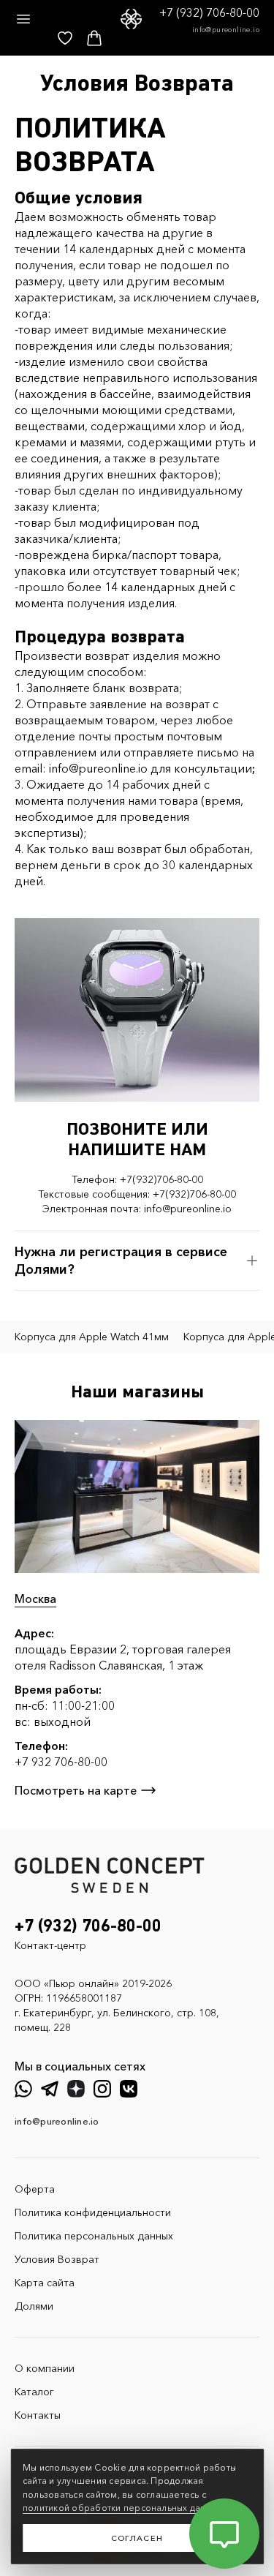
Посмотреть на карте (76, 1790)
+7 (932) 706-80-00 (209, 12)
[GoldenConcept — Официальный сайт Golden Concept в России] (131, 19)
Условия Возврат (57, 2259)
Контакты (38, 2415)
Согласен (137, 2538)
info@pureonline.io (226, 30)
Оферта (35, 2189)
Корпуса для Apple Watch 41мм (92, 1337)
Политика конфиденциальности (93, 2212)
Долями (34, 2306)
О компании (45, 2368)
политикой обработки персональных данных (123, 2508)
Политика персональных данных (94, 2236)
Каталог (34, 2392)
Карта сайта (45, 2283)
